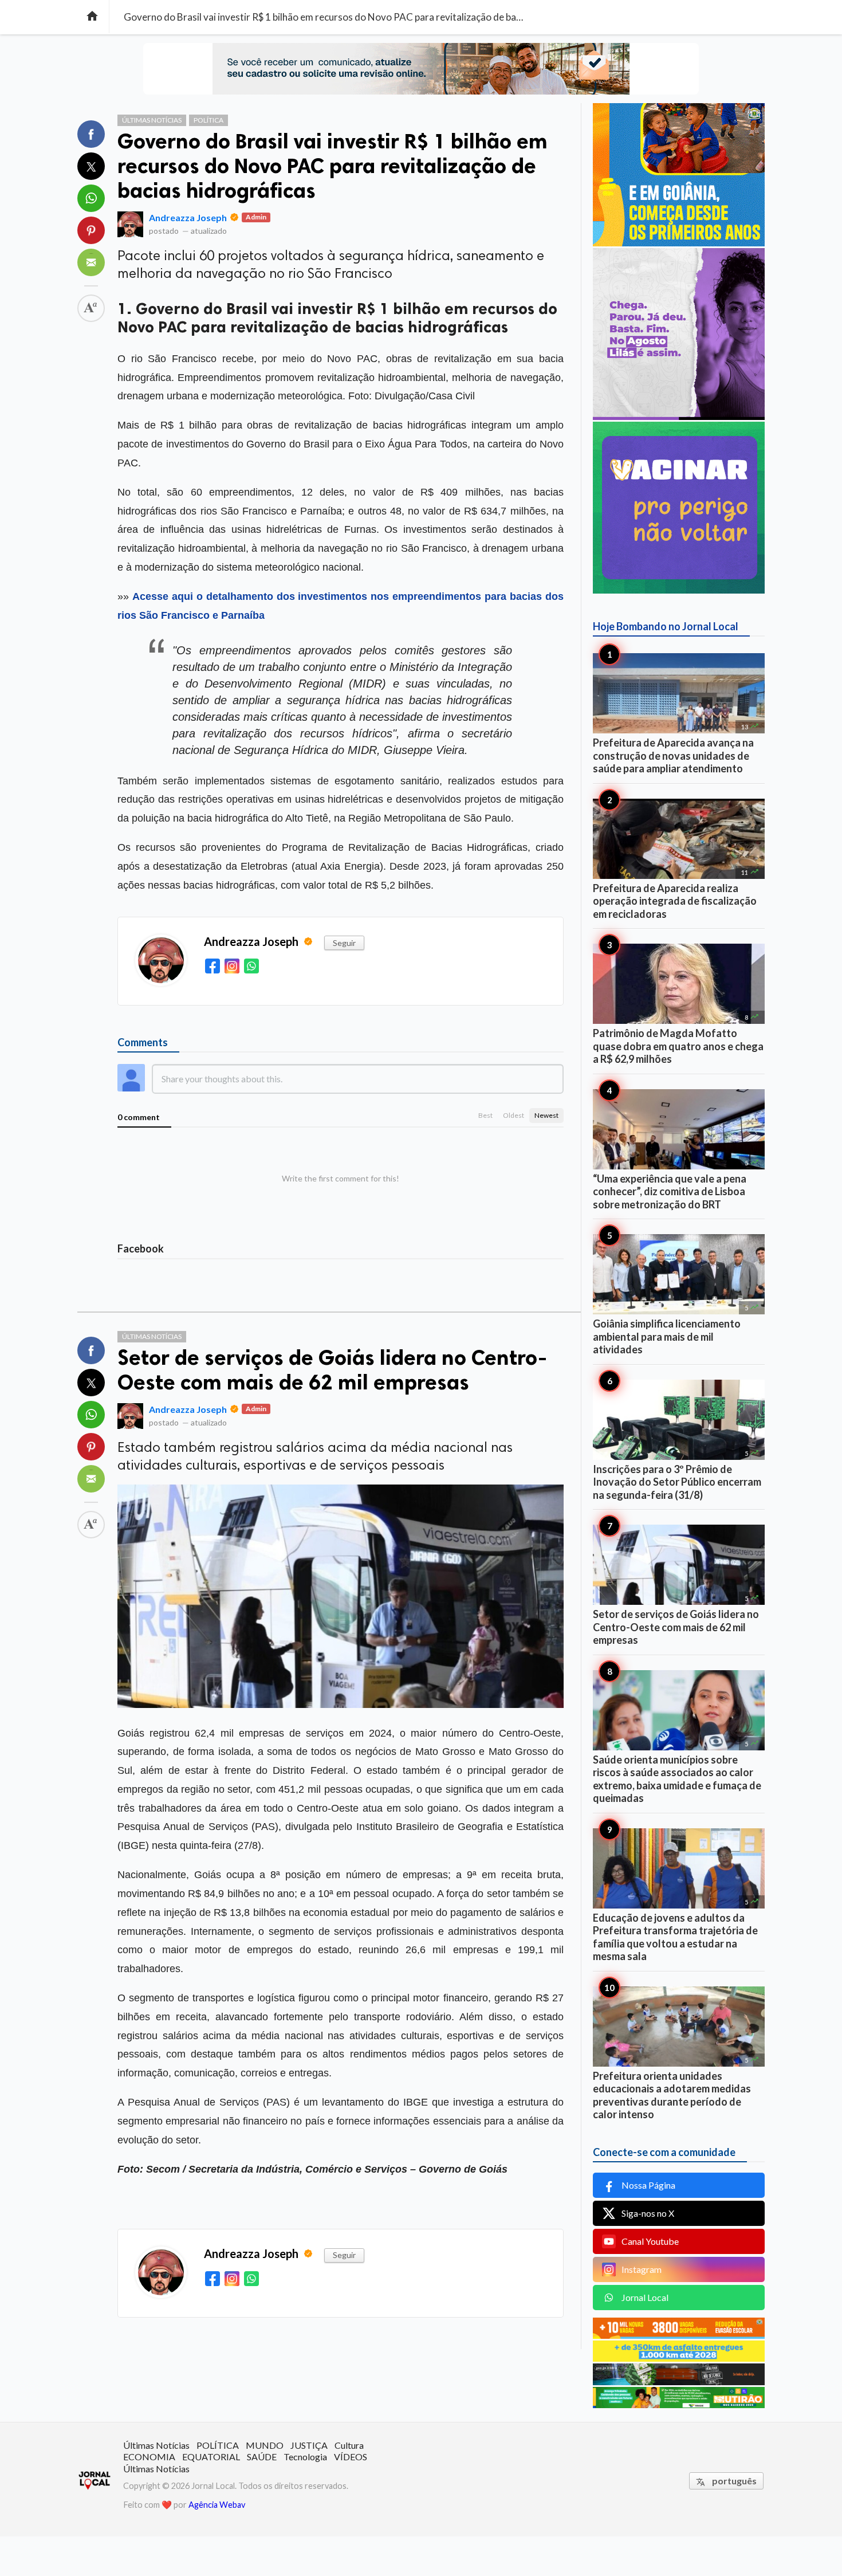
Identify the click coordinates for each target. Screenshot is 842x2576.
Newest (546, 1115)
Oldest (514, 1115)
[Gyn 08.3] (421, 69)
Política (208, 120)
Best (485, 1115)
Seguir (344, 943)
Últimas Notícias (152, 120)
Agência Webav (217, 2505)
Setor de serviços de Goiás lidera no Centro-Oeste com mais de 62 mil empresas (332, 1370)
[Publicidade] (679, 416)
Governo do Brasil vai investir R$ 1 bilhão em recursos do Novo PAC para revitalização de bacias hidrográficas (333, 166)
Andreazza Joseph (188, 217)
